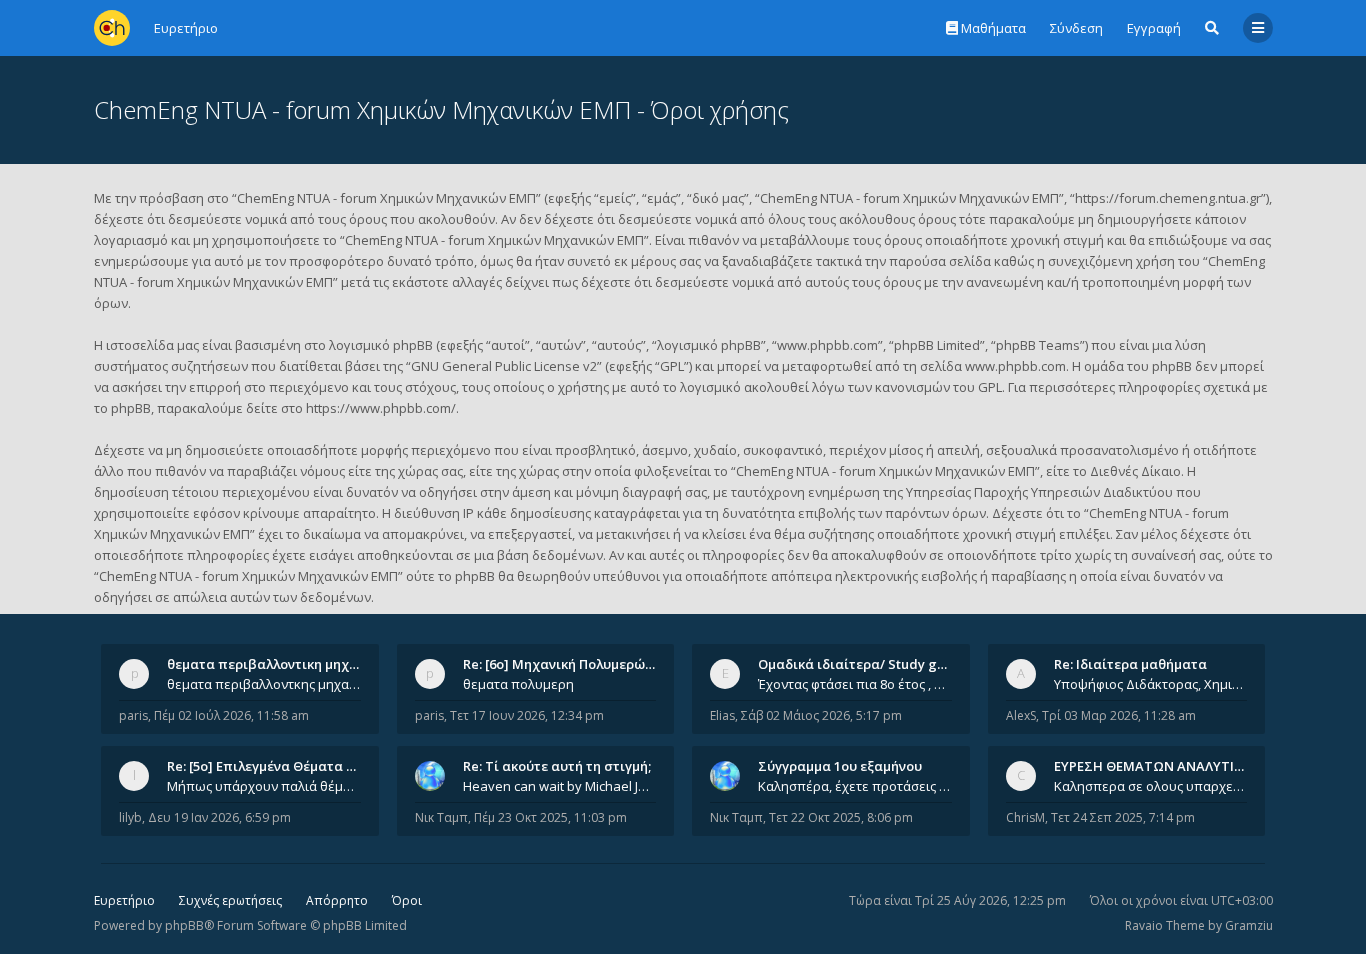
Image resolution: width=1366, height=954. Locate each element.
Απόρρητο (337, 900)
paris (133, 715)
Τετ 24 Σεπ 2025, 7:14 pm (1123, 817)
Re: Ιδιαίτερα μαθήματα (1130, 664)
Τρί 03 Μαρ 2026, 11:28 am (1119, 715)
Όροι (407, 900)
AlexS (1021, 715)
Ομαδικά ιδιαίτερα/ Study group (862, 664)
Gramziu (1249, 925)
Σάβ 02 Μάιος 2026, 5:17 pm (821, 715)
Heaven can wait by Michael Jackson (560, 786)
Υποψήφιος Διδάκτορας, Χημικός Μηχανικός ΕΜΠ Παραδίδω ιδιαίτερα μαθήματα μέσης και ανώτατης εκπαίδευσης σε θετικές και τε (1151, 684)
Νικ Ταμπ (441, 817)
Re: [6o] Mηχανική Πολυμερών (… (566, 664)
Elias (722, 715)
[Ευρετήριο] (112, 28)
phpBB (184, 925)
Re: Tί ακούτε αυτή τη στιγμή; (557, 766)
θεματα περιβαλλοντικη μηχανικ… (277, 664)
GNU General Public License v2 (504, 366)
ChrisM (1025, 817)
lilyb (130, 817)
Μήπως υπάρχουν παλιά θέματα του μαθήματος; (264, 786)
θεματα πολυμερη (518, 684)
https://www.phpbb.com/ (381, 408)
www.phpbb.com (1015, 366)
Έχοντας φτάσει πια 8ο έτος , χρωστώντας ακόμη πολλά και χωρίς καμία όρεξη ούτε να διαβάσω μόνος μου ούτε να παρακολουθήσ (855, 684)
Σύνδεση (1076, 28)
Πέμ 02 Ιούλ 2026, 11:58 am (231, 715)
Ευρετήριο (124, 900)
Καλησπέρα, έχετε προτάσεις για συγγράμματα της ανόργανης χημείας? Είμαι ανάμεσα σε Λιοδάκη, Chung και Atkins (855, 786)
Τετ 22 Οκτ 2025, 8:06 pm (841, 817)
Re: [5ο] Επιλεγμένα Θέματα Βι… (268, 766)
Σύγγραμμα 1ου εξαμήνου (840, 766)
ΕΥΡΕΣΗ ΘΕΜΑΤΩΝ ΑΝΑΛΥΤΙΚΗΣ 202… (1174, 766)
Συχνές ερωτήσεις (230, 900)
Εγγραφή (1154, 28)
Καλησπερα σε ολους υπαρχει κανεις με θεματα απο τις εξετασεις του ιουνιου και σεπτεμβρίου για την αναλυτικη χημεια (1151, 786)
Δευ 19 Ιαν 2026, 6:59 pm (219, 817)
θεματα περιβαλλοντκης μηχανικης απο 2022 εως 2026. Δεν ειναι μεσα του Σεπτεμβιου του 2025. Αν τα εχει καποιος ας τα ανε (264, 684)
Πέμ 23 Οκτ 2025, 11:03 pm (550, 817)
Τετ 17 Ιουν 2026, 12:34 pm (527, 715)
